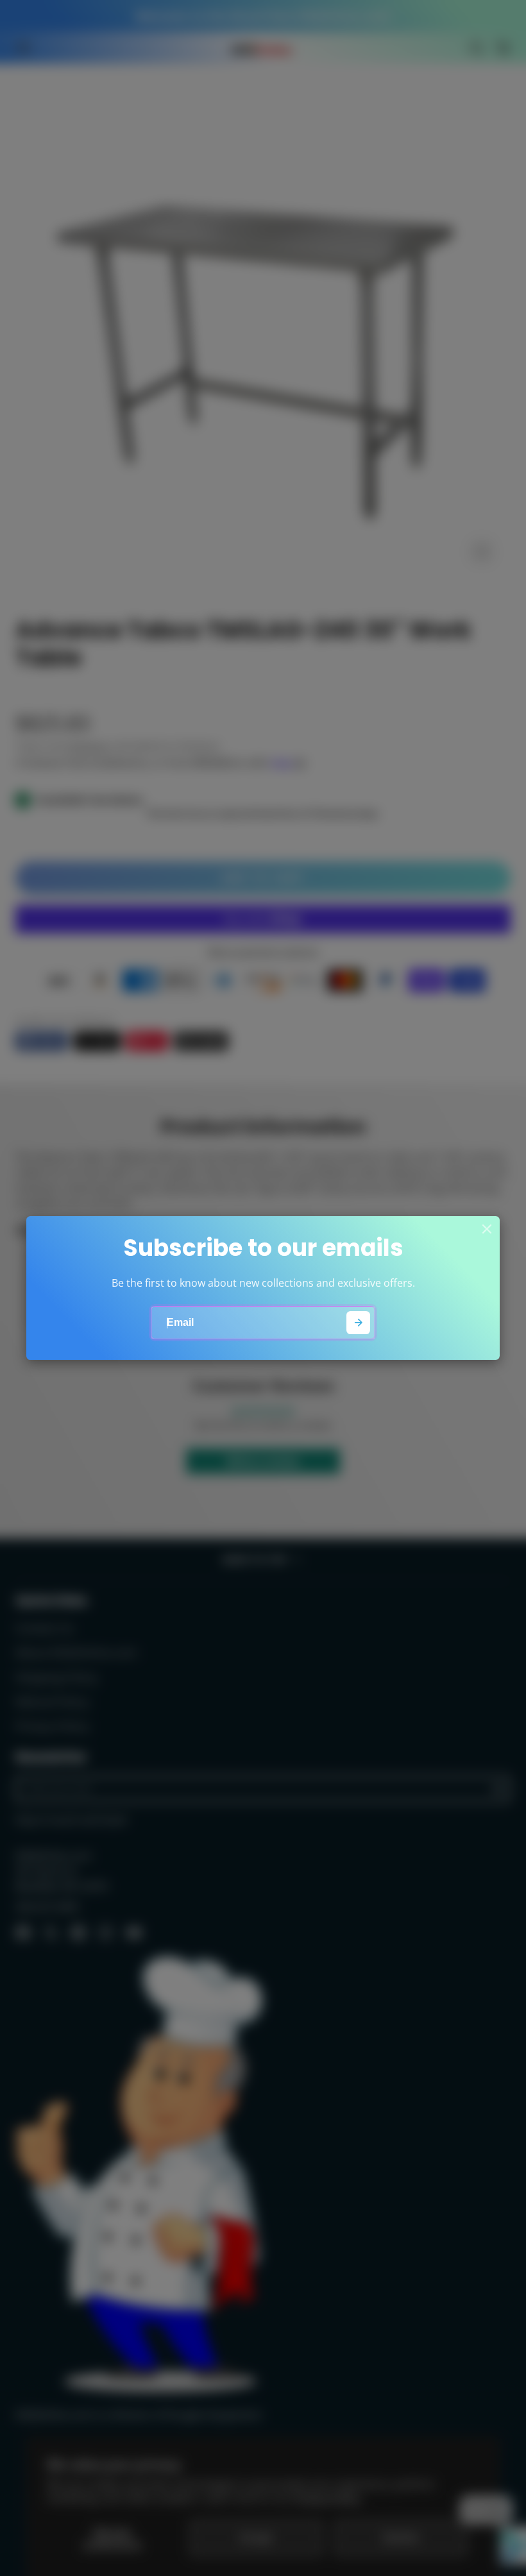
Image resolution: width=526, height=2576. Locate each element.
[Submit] (358, 1323)
